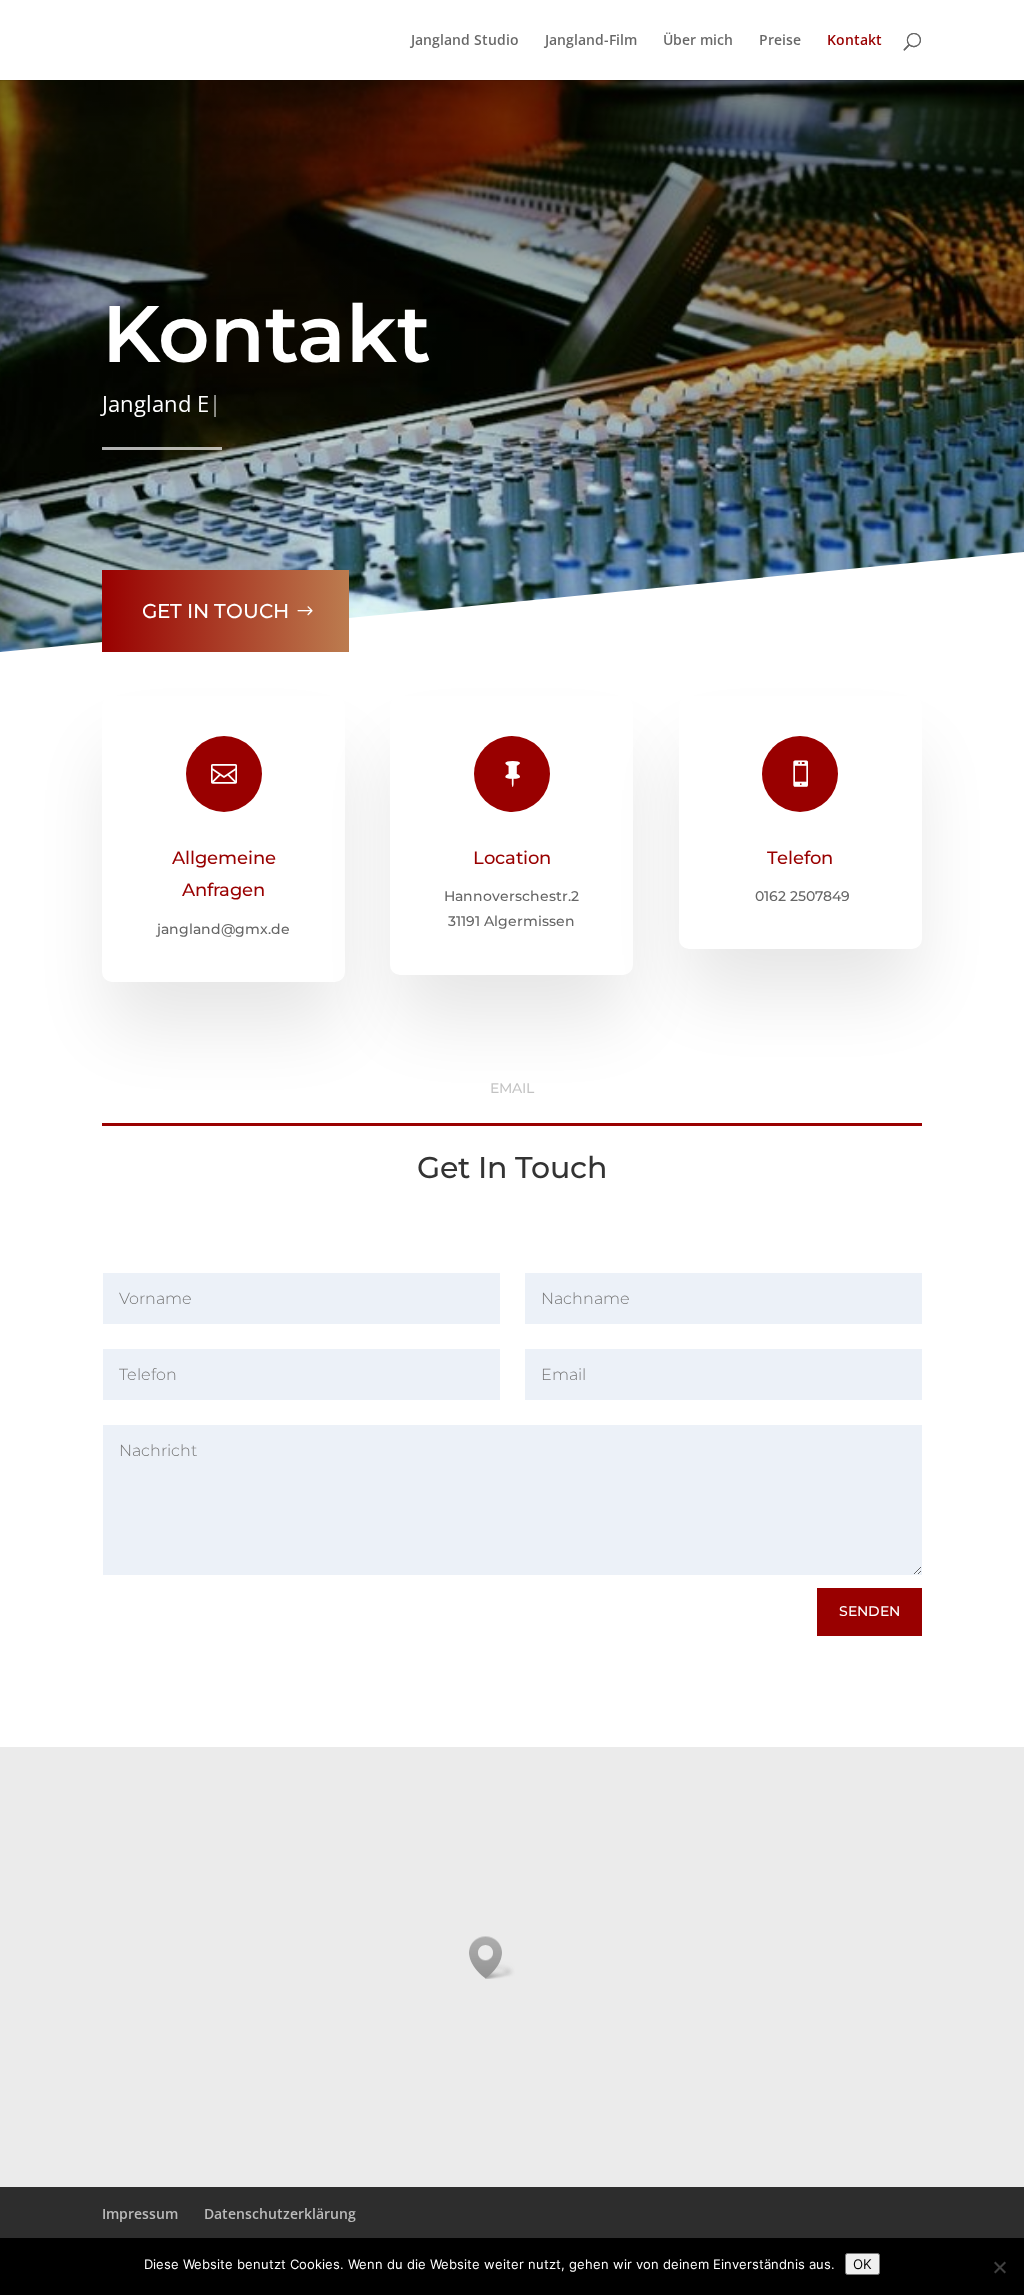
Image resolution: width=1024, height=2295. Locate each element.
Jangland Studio (465, 41)
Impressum (140, 2213)
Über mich (698, 41)
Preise (780, 41)
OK (862, 2264)
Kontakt (854, 41)
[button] (492, 1957)
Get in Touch (215, 611)
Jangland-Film (591, 41)
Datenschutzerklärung (280, 2213)
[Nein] (999, 2267)
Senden (869, 1611)
